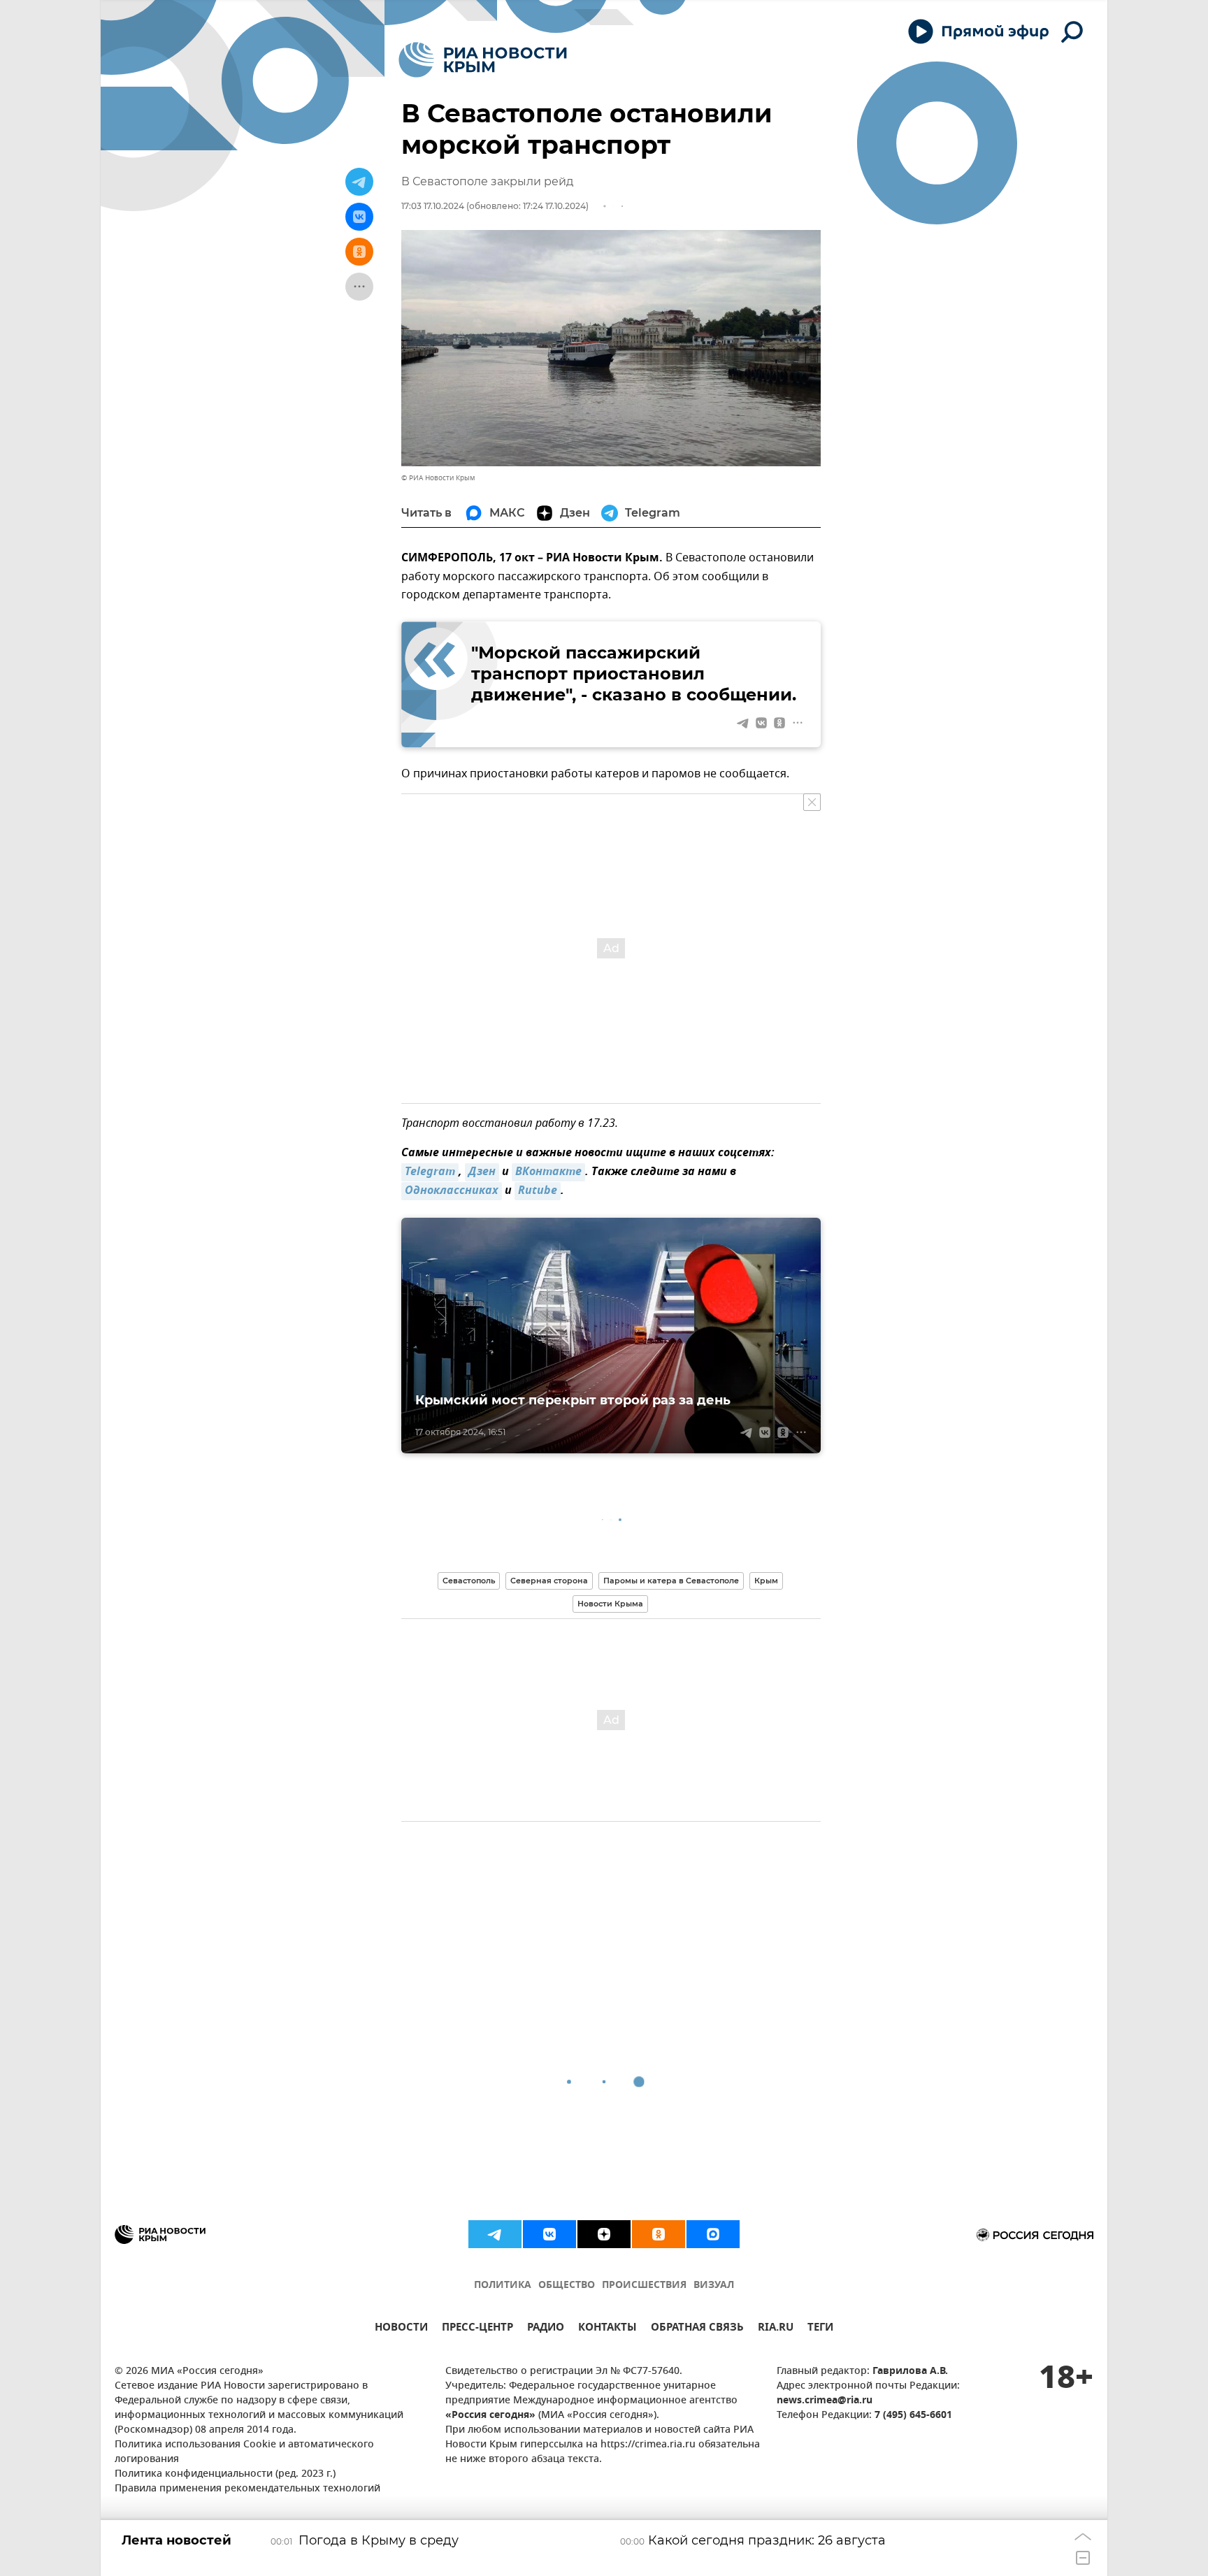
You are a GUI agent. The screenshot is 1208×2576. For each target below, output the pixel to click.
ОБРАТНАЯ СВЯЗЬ (697, 2329)
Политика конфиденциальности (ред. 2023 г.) (225, 2474)
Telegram (430, 1172)
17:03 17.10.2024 (433, 206)
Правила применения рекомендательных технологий (247, 2489)
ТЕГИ (820, 2329)
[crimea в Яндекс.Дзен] (604, 2234)
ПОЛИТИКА (503, 2286)
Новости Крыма (610, 1604)
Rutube (538, 1191)
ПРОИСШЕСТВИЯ (644, 2286)
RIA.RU (776, 2329)
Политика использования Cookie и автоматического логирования (244, 2452)
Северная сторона (549, 1581)
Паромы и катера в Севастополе (671, 1581)
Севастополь (469, 1581)
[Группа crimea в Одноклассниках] (659, 2234)
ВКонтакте (548, 1172)
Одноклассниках (452, 1191)
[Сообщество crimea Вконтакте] (549, 2234)
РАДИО (546, 2329)
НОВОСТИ (401, 2329)
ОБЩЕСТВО (567, 2286)
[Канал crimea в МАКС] (713, 2234)
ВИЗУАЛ (714, 2286)
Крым (766, 1581)
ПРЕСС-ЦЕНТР (477, 2329)
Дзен (482, 1172)
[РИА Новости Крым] (483, 60)
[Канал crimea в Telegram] (495, 2234)
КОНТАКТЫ (607, 2329)
